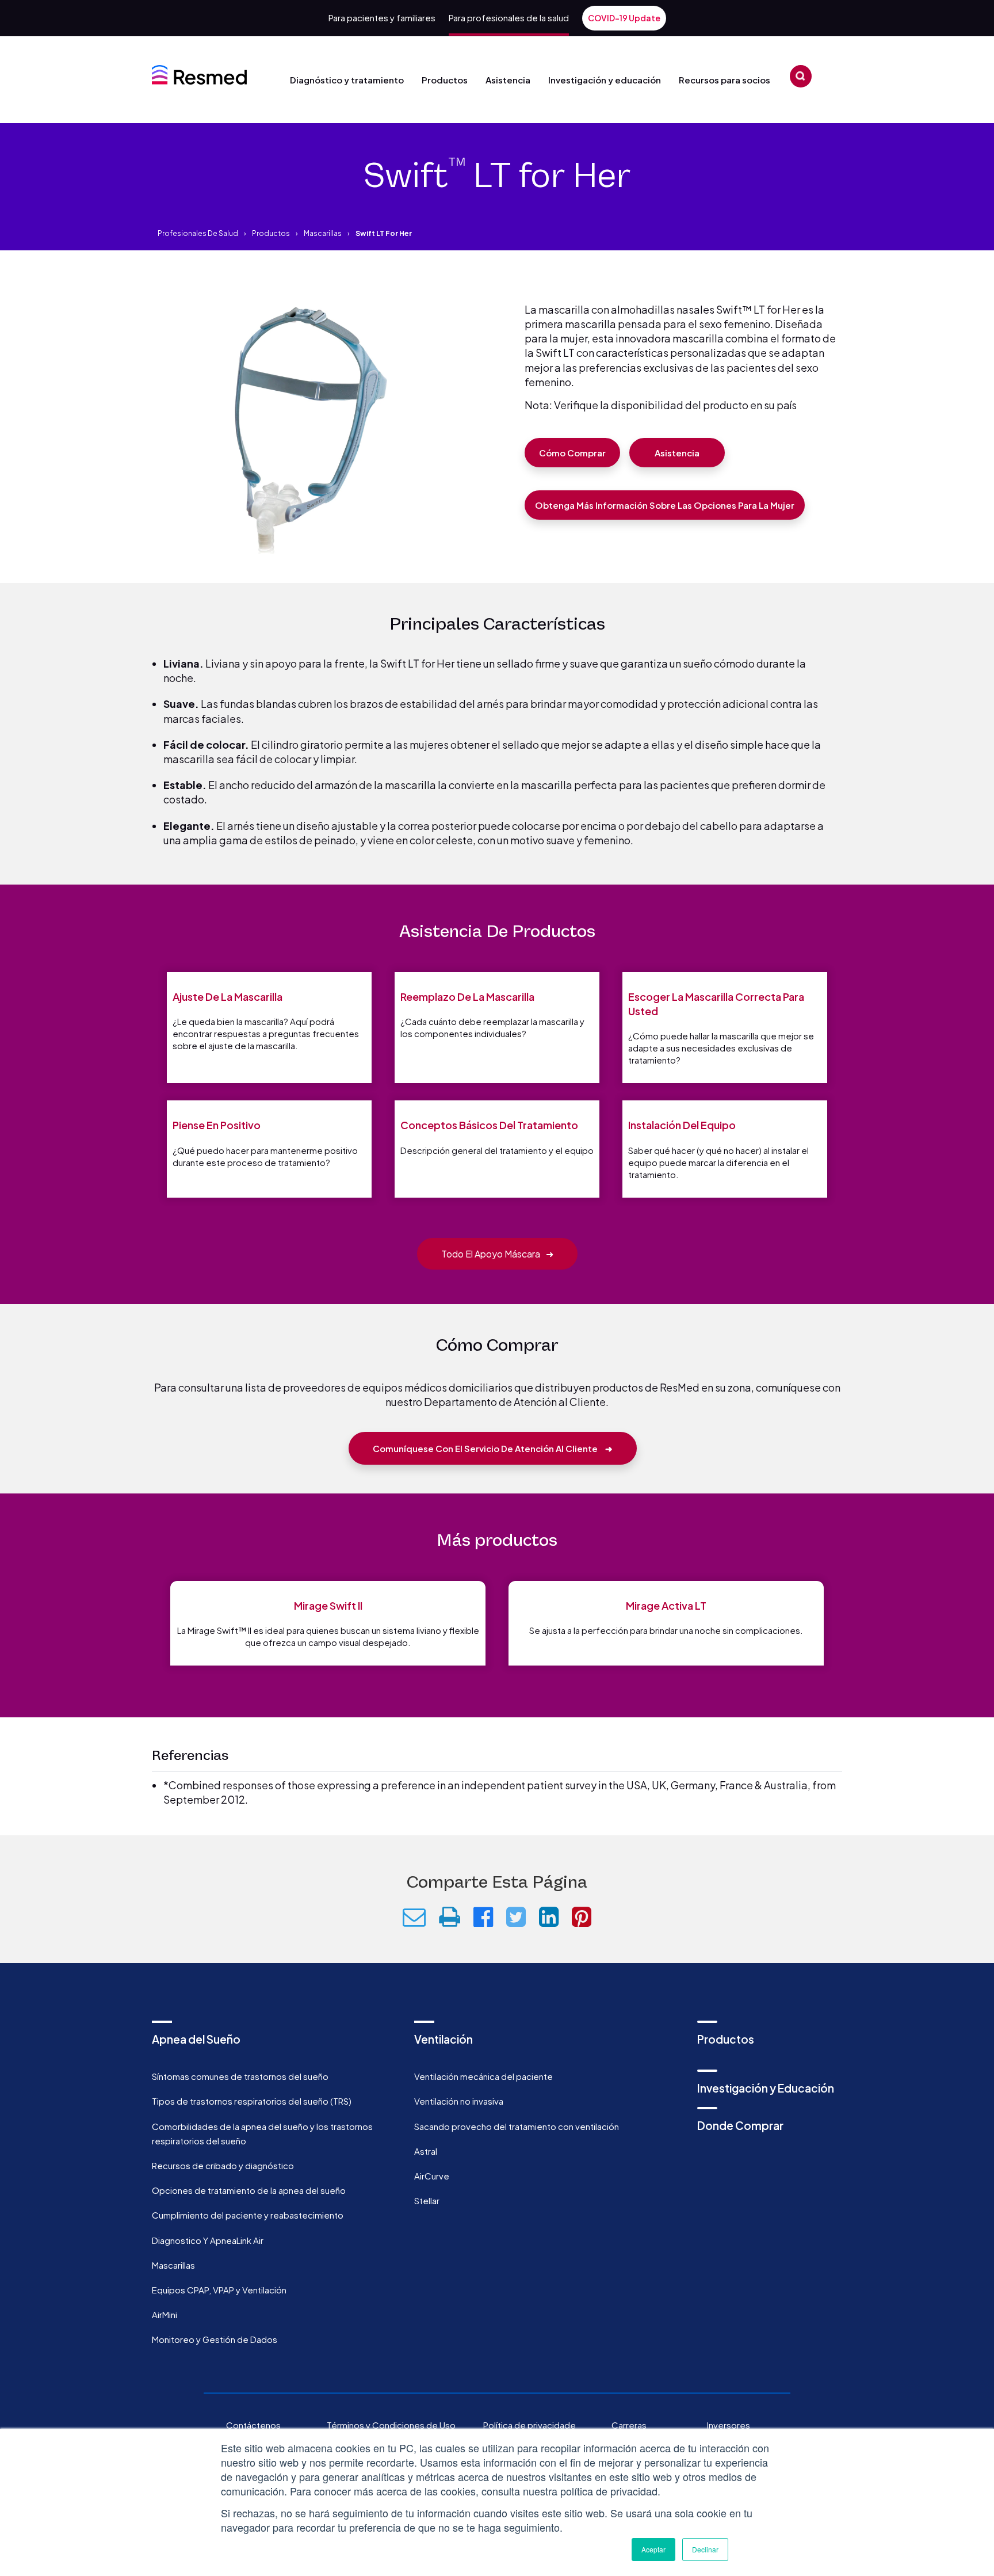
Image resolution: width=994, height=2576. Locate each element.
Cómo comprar (572, 453)
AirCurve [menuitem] (432, 2176)
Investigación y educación (605, 80)
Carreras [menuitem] (629, 2425)
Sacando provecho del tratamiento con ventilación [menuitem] (517, 2126)
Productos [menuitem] (726, 2039)
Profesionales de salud (198, 233)
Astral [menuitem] (426, 2151)
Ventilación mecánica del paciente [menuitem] (483, 2076)
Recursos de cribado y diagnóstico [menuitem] (223, 2165)
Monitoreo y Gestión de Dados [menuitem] (215, 2339)
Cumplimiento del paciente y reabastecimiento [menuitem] (248, 2215)
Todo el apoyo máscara (497, 1254)
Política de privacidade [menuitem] (530, 2425)
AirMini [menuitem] (165, 2314)
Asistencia (508, 80)
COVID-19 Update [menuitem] (624, 18)
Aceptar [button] (653, 2549)
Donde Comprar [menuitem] (740, 2125)
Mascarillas (323, 233)
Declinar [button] (705, 2549)
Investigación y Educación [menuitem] (766, 2088)
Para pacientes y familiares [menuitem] (382, 18)
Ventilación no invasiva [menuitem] (459, 2101)
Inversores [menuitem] (729, 2425)
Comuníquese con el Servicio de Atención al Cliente (493, 1448)
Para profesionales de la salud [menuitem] (509, 18)
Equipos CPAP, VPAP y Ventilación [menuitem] (219, 2290)
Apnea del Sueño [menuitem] (196, 2039)
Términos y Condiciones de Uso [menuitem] (391, 2425)
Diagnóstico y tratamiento (347, 80)
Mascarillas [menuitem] (173, 2265)
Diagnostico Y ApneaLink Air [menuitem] (208, 2240)
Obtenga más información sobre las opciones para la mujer (665, 505)
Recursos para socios (725, 80)
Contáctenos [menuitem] (253, 2425)
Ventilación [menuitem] (444, 2039)
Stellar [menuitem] (427, 2200)
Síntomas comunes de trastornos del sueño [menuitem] (240, 2076)
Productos (445, 80)
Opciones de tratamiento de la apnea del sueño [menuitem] (249, 2190)
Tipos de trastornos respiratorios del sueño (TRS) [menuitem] (252, 2101)
